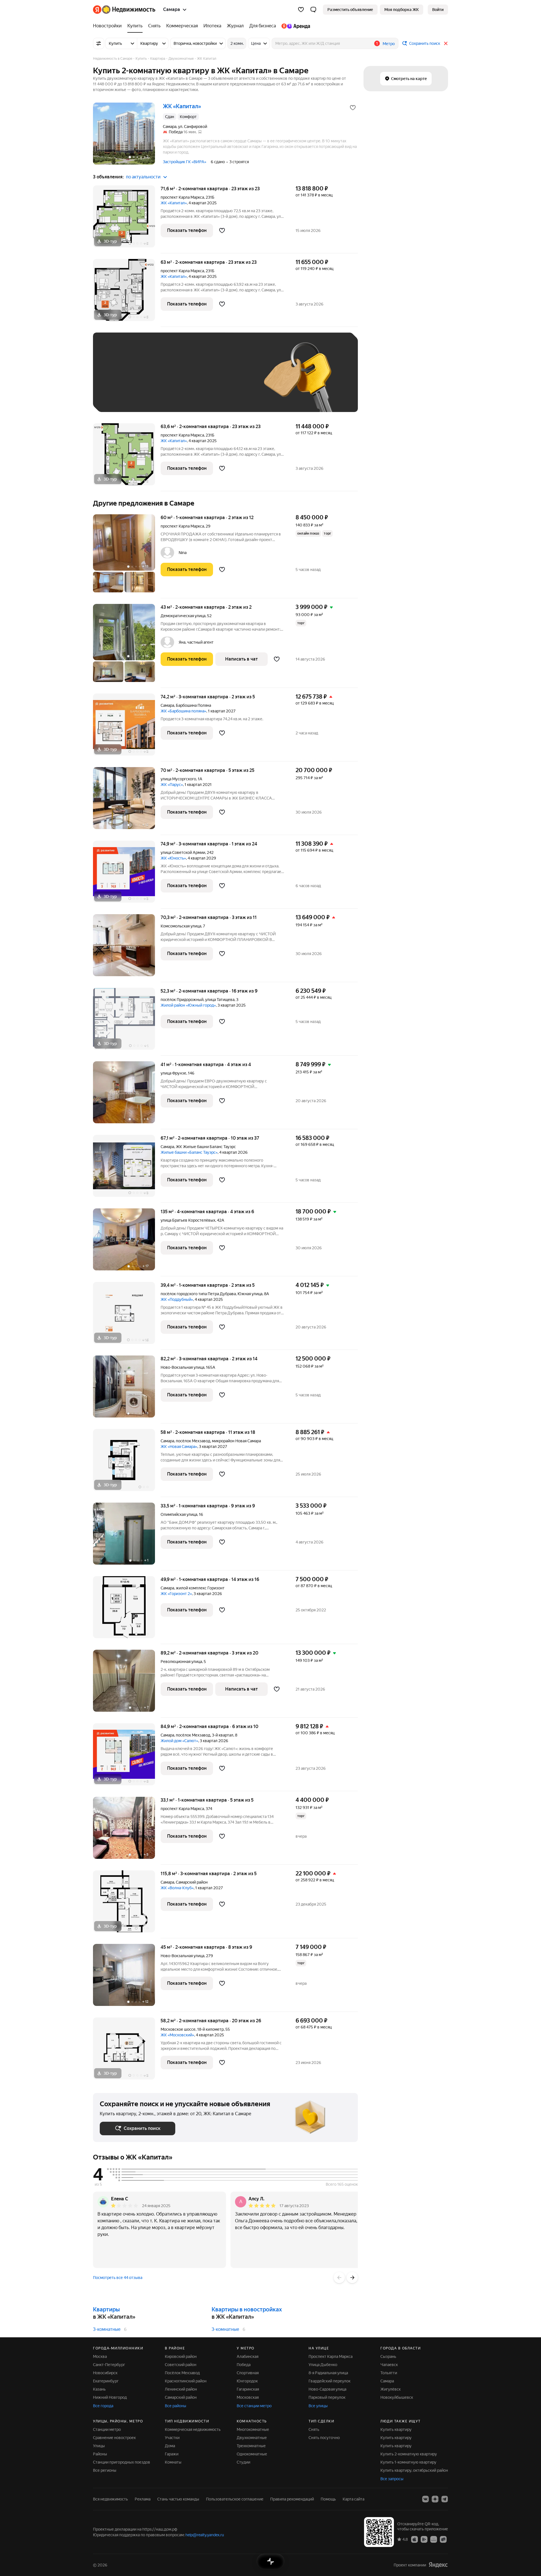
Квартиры (106, 2309)
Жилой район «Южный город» (188, 1005)
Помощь (328, 2499)
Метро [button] (389, 44)
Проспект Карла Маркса (331, 2356)
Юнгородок (247, 2381)
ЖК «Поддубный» (177, 1299)
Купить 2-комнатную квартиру (409, 2454)
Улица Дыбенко (323, 2365)
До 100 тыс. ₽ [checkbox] (230, 381)
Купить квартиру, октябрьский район (414, 2470)
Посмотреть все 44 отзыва (118, 2278)
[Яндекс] (438, 2565)
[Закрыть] (446, 43)
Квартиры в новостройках (247, 2309)
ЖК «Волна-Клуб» (177, 1888)
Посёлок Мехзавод (182, 2373)
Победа (244, 2365)
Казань (99, 2389)
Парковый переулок (327, 2397)
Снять (314, 2429)
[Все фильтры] (99, 43)
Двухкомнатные (252, 2438)
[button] (313, 10)
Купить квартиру (396, 2429)
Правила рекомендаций (292, 2499)
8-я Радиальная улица (328, 2373)
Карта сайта (353, 2499)
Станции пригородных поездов (122, 2462)
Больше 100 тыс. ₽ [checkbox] (124, 397)
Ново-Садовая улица (327, 2389)
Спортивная (248, 2373)
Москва (100, 2356)
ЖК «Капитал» (174, 203)
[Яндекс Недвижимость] (124, 10)
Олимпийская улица (179, 1514)
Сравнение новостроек (114, 2438)
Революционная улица (181, 1662)
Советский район (181, 2365)
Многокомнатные (253, 2429)
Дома (170, 2446)
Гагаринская (248, 2389)
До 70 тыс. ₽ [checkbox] (192, 381)
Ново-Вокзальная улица (182, 1367)
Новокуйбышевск (397, 2397)
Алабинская (248, 2356)
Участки (172, 2438)
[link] (438, 10)
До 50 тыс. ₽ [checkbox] (155, 381)
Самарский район (181, 2397)
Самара (167, 705)
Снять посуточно (324, 2438)
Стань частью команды (178, 2499)
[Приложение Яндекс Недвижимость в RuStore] (443, 2539)
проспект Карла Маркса (182, 197)
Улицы (99, 2446)
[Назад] (339, 2278)
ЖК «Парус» (172, 785)
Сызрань (388, 2356)
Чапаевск (389, 2365)
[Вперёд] (352, 2278)
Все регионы (105, 2470)
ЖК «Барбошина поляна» (183, 711)
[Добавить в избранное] (353, 108)
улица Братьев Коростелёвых (188, 1220)
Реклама (143, 2499)
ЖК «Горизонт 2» (176, 1594)
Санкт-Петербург (109, 2365)
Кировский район (181, 2356)
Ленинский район (181, 2389)
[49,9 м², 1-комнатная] (127, 1610)
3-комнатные (107, 2329)
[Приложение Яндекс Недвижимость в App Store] (414, 2539)
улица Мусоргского (178, 779)
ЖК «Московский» (177, 2035)
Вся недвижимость (110, 2499)
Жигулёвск (391, 2389)
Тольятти (389, 2373)
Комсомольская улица (181, 926)
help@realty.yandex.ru (205, 2535)
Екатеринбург (106, 2381)
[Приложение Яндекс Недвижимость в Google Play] (424, 2539)
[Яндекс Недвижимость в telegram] (445, 2499)
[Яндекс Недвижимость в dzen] (435, 2499)
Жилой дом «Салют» (179, 1741)
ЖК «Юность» (173, 858)
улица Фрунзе (173, 1073)
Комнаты (173, 2462)
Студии (243, 2462)
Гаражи (172, 2454)
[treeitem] (109, 26)
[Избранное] (301, 10)
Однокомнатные (252, 2454)
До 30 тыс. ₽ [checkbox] (118, 381)
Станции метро (107, 2429)
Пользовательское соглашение (235, 2499)
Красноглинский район (186, 2381)
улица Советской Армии (183, 852)
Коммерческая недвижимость (193, 2429)
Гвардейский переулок (330, 2381)
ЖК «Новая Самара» (179, 1447)
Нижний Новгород (110, 2397)
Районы (100, 2454)
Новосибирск (105, 2373)
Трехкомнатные (251, 2446)
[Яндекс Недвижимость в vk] (425, 2499)
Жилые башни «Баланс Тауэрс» (189, 1152)
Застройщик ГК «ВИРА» (185, 162)
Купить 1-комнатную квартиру (408, 2462)
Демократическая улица (183, 616)
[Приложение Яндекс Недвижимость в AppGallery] (434, 2539)
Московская (248, 2397)
